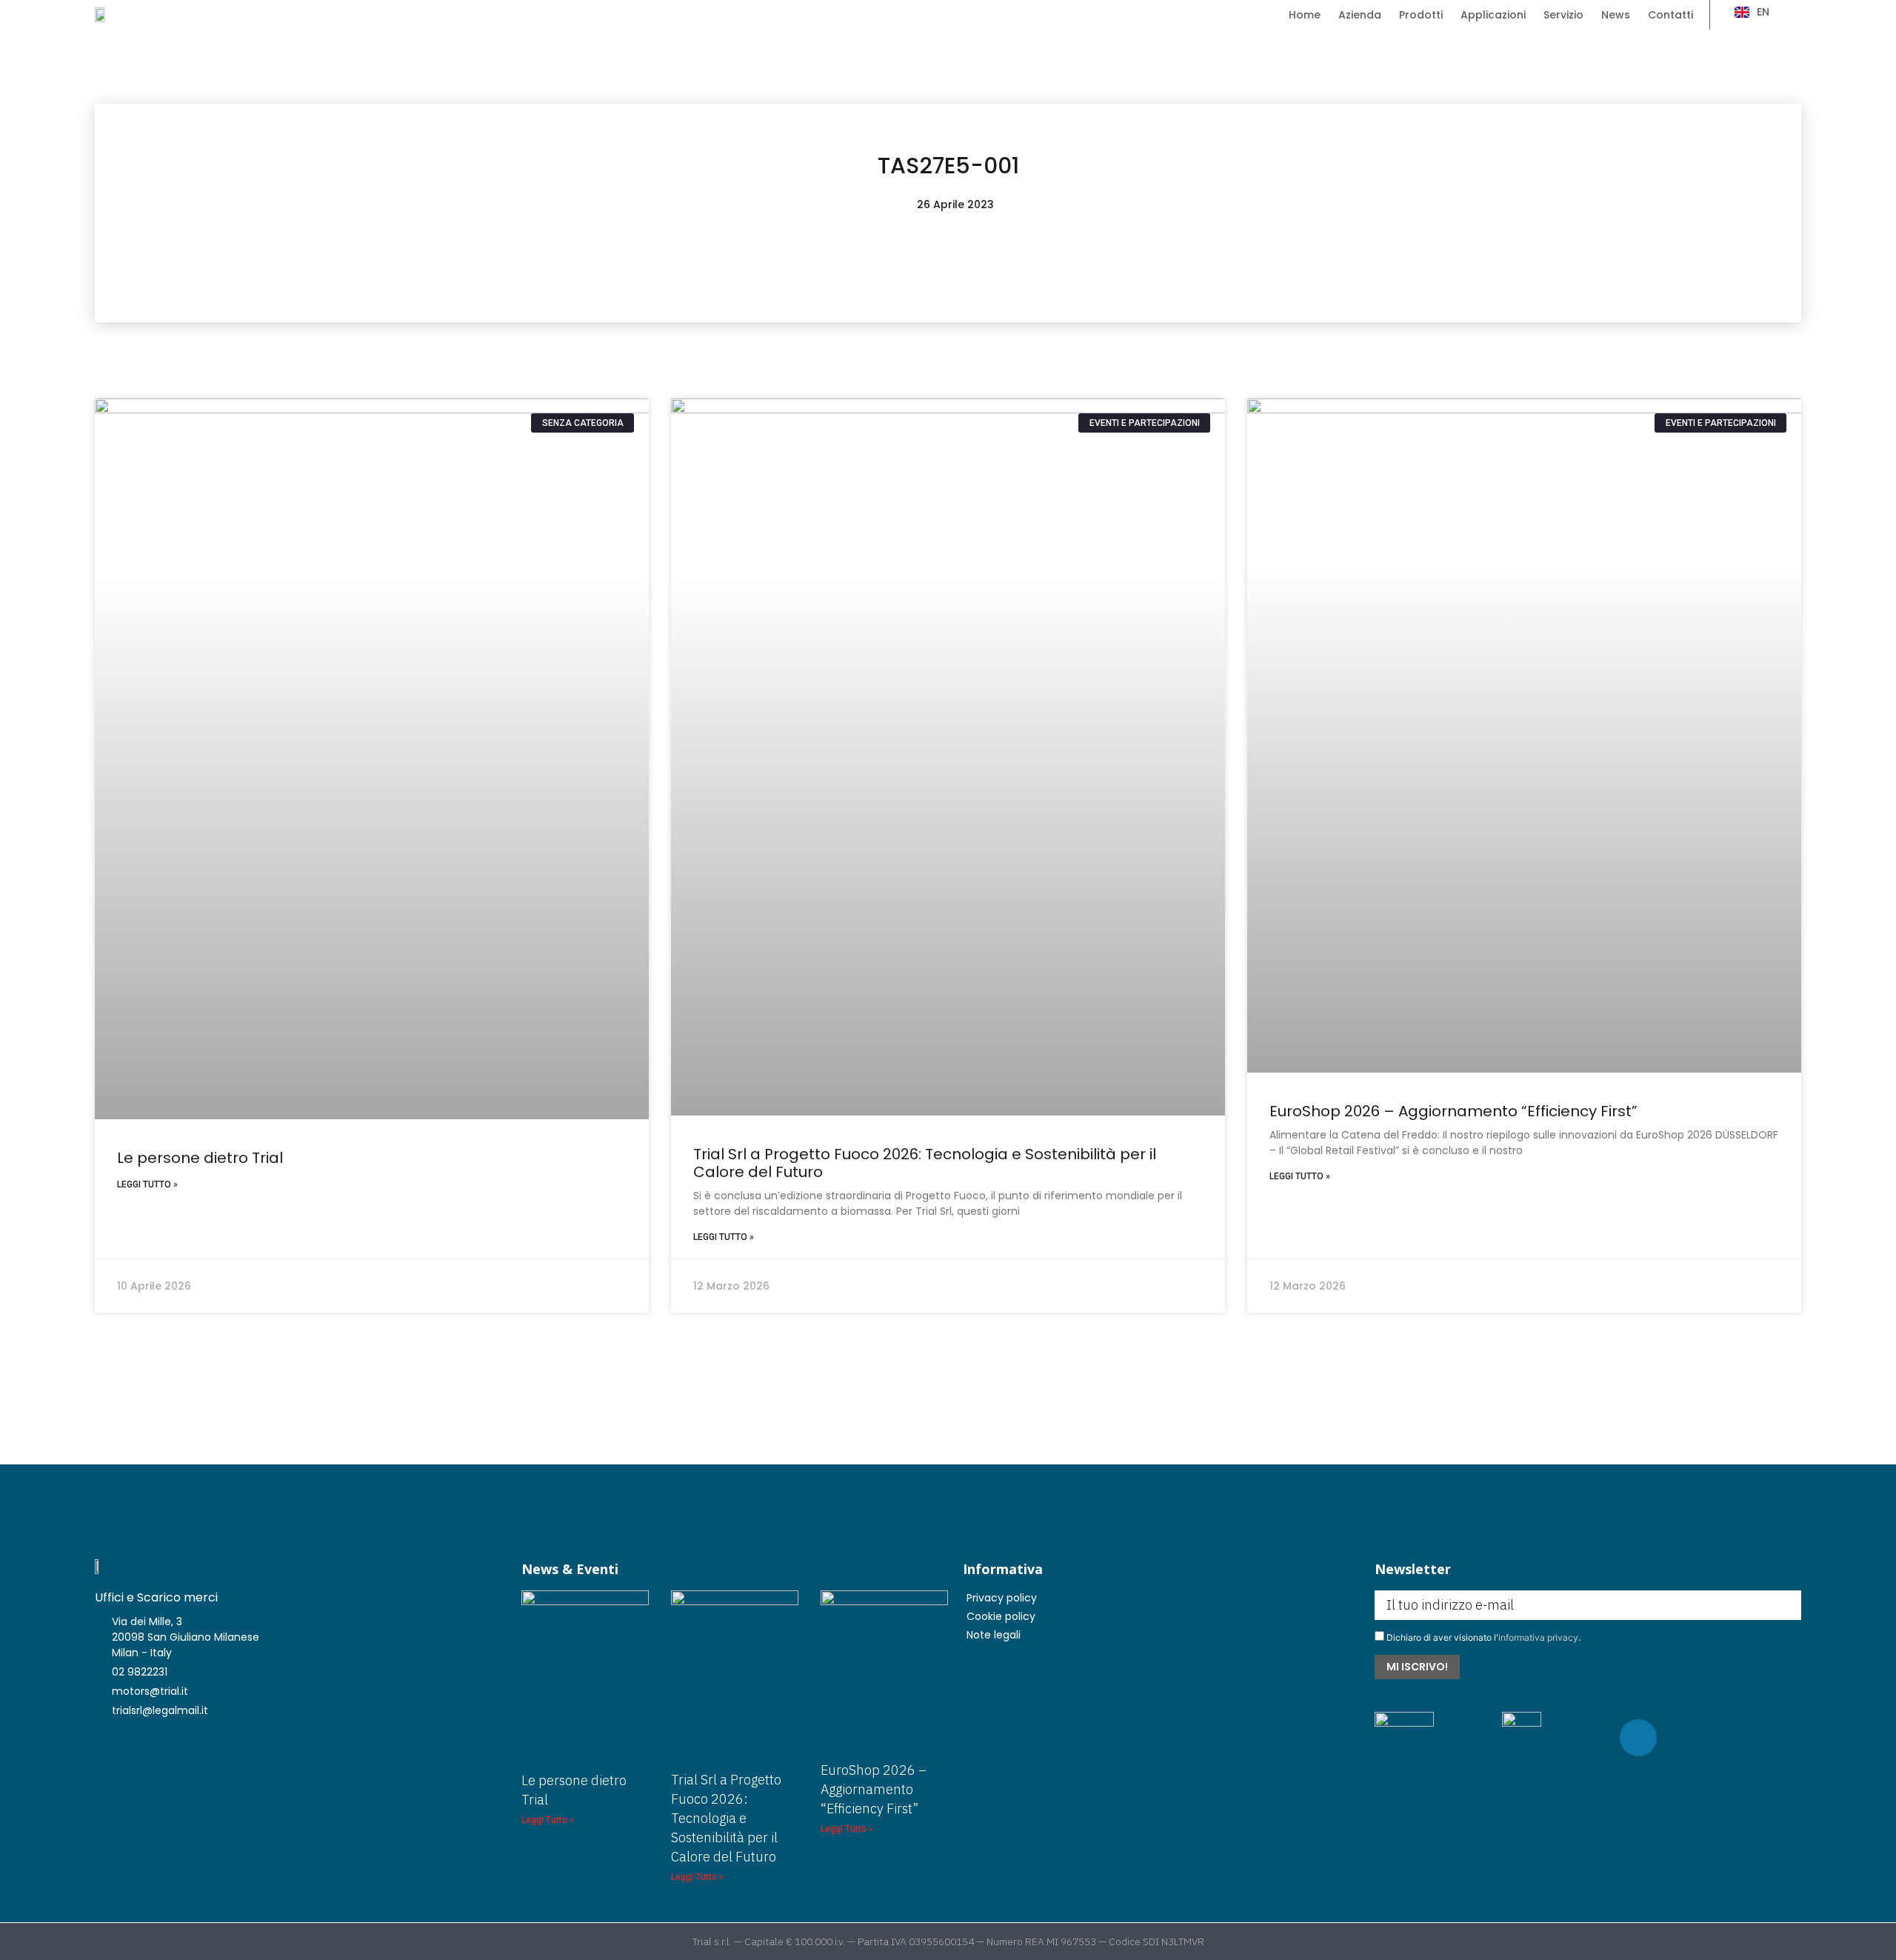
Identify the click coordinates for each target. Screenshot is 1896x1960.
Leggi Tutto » (147, 1184)
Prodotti (1421, 15)
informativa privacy (1538, 1637)
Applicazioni (1493, 15)
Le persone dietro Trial (200, 1158)
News (1616, 15)
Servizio (1563, 15)
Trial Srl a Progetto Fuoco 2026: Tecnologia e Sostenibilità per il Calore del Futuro (925, 1163)
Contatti (1670, 15)
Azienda (1360, 15)
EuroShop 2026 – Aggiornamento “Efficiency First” (1453, 1111)
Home (1305, 15)
